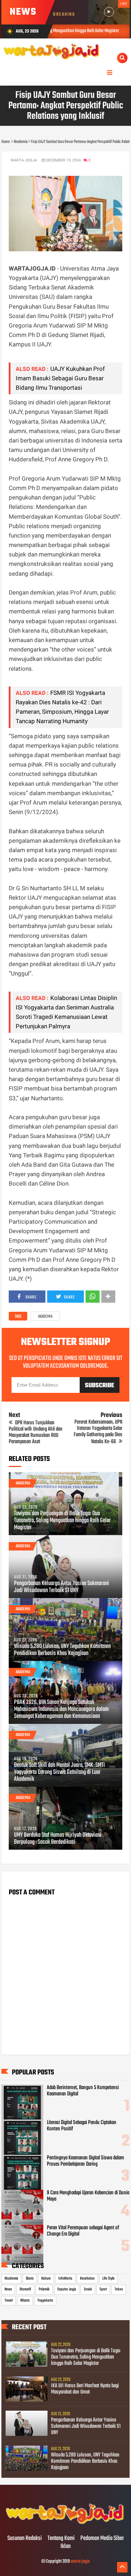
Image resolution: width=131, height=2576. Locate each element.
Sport (103, 2289)
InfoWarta (65, 2279)
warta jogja (80, 2561)
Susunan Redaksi (25, 2539)
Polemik (44, 2289)
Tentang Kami (61, 2539)
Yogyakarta (45, 2301)
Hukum (46, 2279)
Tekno (119, 2289)
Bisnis (30, 2279)
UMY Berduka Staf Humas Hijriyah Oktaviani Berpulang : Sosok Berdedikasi (58, 1839)
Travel (9, 2301)
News (8, 2289)
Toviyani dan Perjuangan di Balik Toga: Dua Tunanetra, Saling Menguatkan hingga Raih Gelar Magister (62, 1521)
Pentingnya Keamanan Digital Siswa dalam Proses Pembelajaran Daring (85, 2161)
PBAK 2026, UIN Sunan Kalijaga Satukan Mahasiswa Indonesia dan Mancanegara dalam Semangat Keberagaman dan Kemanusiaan (61, 1710)
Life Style (108, 2279)
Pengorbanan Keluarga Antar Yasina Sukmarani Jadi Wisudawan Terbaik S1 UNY (61, 1587)
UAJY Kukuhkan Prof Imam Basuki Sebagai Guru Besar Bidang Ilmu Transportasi (60, 378)
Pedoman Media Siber (102, 2539)
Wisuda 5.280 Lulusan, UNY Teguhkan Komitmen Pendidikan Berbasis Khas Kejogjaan (62, 1650)
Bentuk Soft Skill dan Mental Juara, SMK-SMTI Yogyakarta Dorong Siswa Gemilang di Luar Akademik (59, 1772)
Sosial (88, 2289)
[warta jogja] (65, 2524)
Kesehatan (87, 2279)
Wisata (25, 2301)
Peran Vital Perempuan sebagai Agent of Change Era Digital (83, 2231)
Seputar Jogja (67, 2289)
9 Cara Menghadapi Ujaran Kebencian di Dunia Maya (88, 2196)
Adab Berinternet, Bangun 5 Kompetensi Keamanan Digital (83, 2091)
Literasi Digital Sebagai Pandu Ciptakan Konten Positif (82, 2126)
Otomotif (25, 2289)
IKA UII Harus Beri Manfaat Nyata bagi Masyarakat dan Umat (85, 2389)
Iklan (65, 2547)
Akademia (45, 1317)
